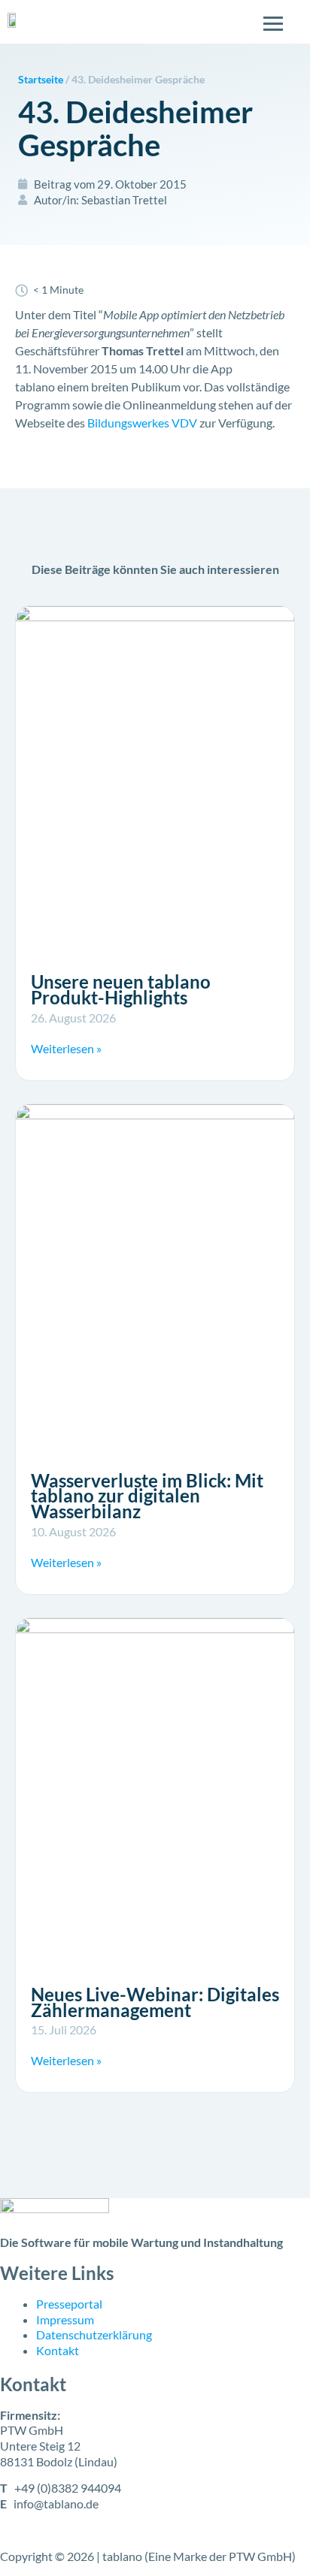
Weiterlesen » (66, 1048)
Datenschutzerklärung (94, 2334)
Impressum (65, 2319)
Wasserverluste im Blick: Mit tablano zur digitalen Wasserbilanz (147, 1496)
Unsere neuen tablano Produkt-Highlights (121, 989)
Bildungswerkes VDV (142, 423)
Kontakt (58, 2350)
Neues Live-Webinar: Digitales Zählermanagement (155, 2002)
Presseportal (69, 2304)
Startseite (41, 80)
